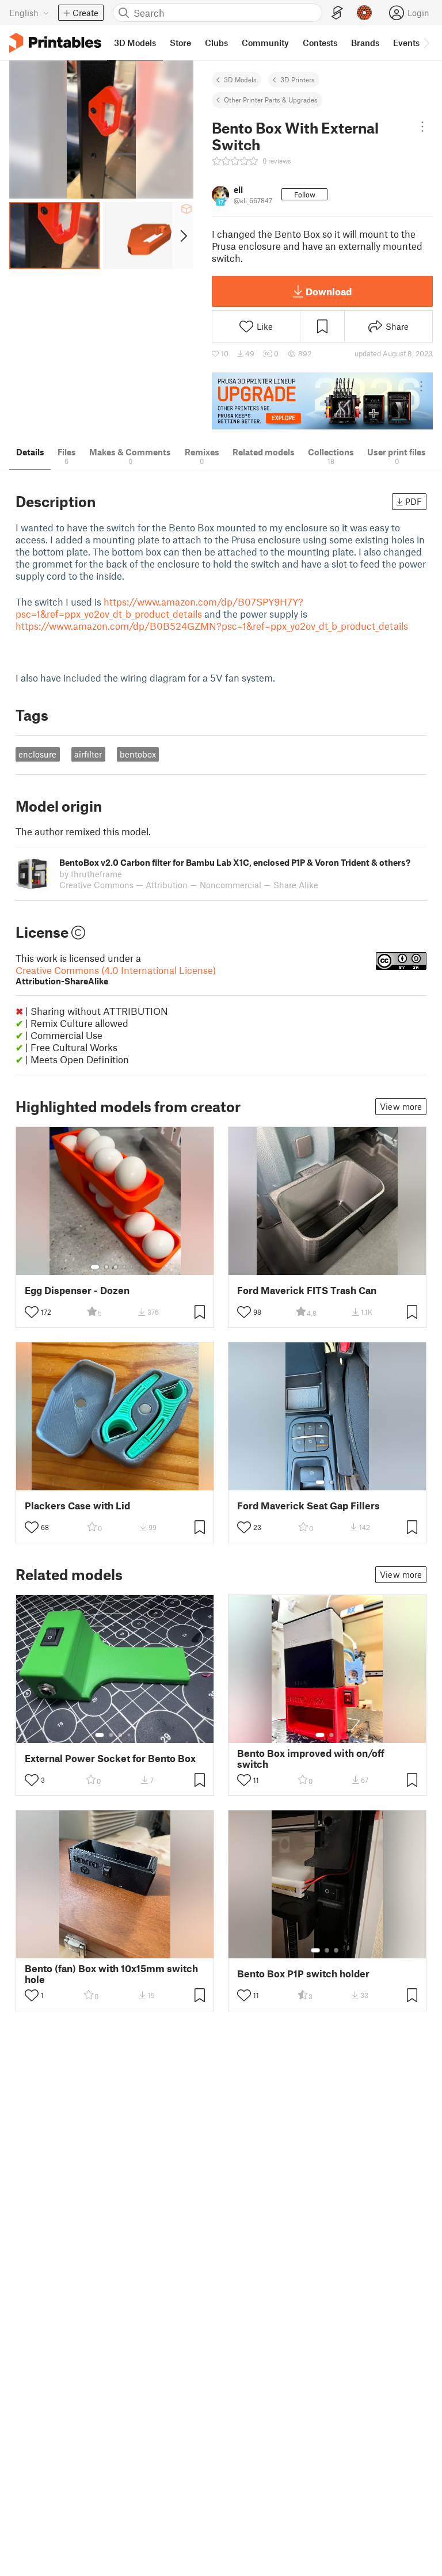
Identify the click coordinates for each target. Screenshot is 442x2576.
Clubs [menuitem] (216, 43)
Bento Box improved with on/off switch (311, 1759)
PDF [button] (414, 501)
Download (329, 291)
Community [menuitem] (265, 43)
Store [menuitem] (180, 43)
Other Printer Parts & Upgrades (271, 100)
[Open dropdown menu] (422, 127)
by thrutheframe (91, 874)
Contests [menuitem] (320, 43)
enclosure (37, 754)
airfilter (88, 754)
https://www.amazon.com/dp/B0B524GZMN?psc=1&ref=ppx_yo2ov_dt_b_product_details (212, 626)
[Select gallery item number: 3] (116, 1267)
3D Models (240, 79)
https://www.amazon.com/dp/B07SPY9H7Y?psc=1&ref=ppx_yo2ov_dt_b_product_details (159, 608)
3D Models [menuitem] (135, 43)
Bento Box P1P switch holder (303, 1974)
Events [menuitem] (406, 43)
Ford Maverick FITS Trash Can (307, 1290)
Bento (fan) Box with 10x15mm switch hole (111, 1974)
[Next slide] (183, 235)
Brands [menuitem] (365, 43)
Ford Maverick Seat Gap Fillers (308, 1506)
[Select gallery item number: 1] (95, 1267)
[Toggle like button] (32, 1312)
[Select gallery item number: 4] (125, 1267)
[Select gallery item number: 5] (133, 1267)
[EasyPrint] (337, 13)
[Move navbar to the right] (426, 43)
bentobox (138, 754)
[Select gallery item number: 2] (106, 1267)
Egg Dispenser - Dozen (77, 1290)
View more (401, 1106)
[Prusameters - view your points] (364, 13)
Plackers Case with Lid (77, 1506)
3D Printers (298, 79)
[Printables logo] (55, 43)
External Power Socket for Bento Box (110, 1758)
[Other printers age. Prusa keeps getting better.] (322, 401)
